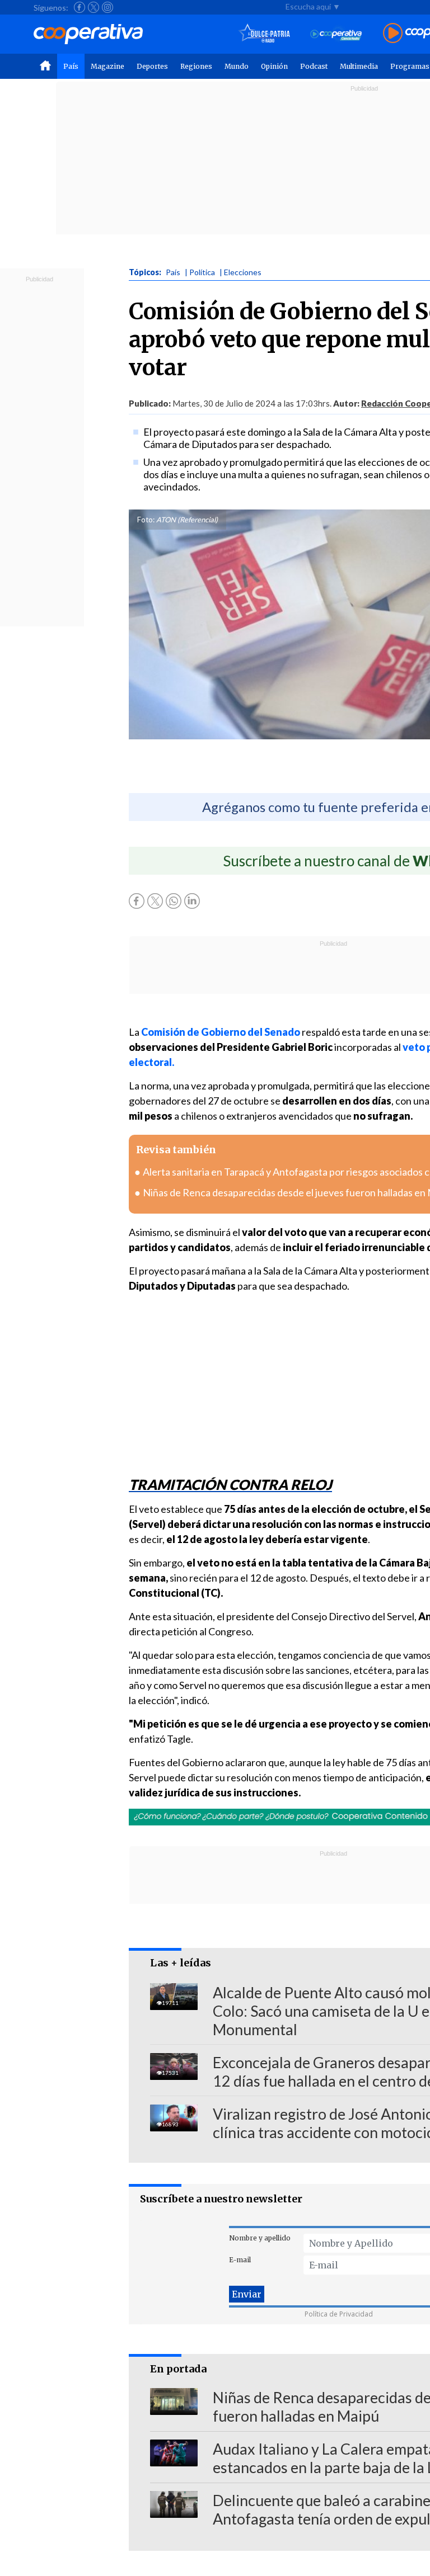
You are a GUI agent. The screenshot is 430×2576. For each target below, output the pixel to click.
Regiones (196, 66)
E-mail (240, 2260)
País (71, 66)
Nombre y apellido (260, 2238)
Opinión (274, 66)
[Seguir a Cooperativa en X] (94, 7)
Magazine (107, 66)
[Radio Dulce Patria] (265, 34)
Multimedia (359, 66)
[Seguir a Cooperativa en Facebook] (80, 7)
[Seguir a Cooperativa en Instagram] (107, 7)
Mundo (237, 66)
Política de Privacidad (339, 2314)
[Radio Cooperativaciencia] (336, 34)
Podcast (314, 66)
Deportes (152, 66)
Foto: (146, 520)
